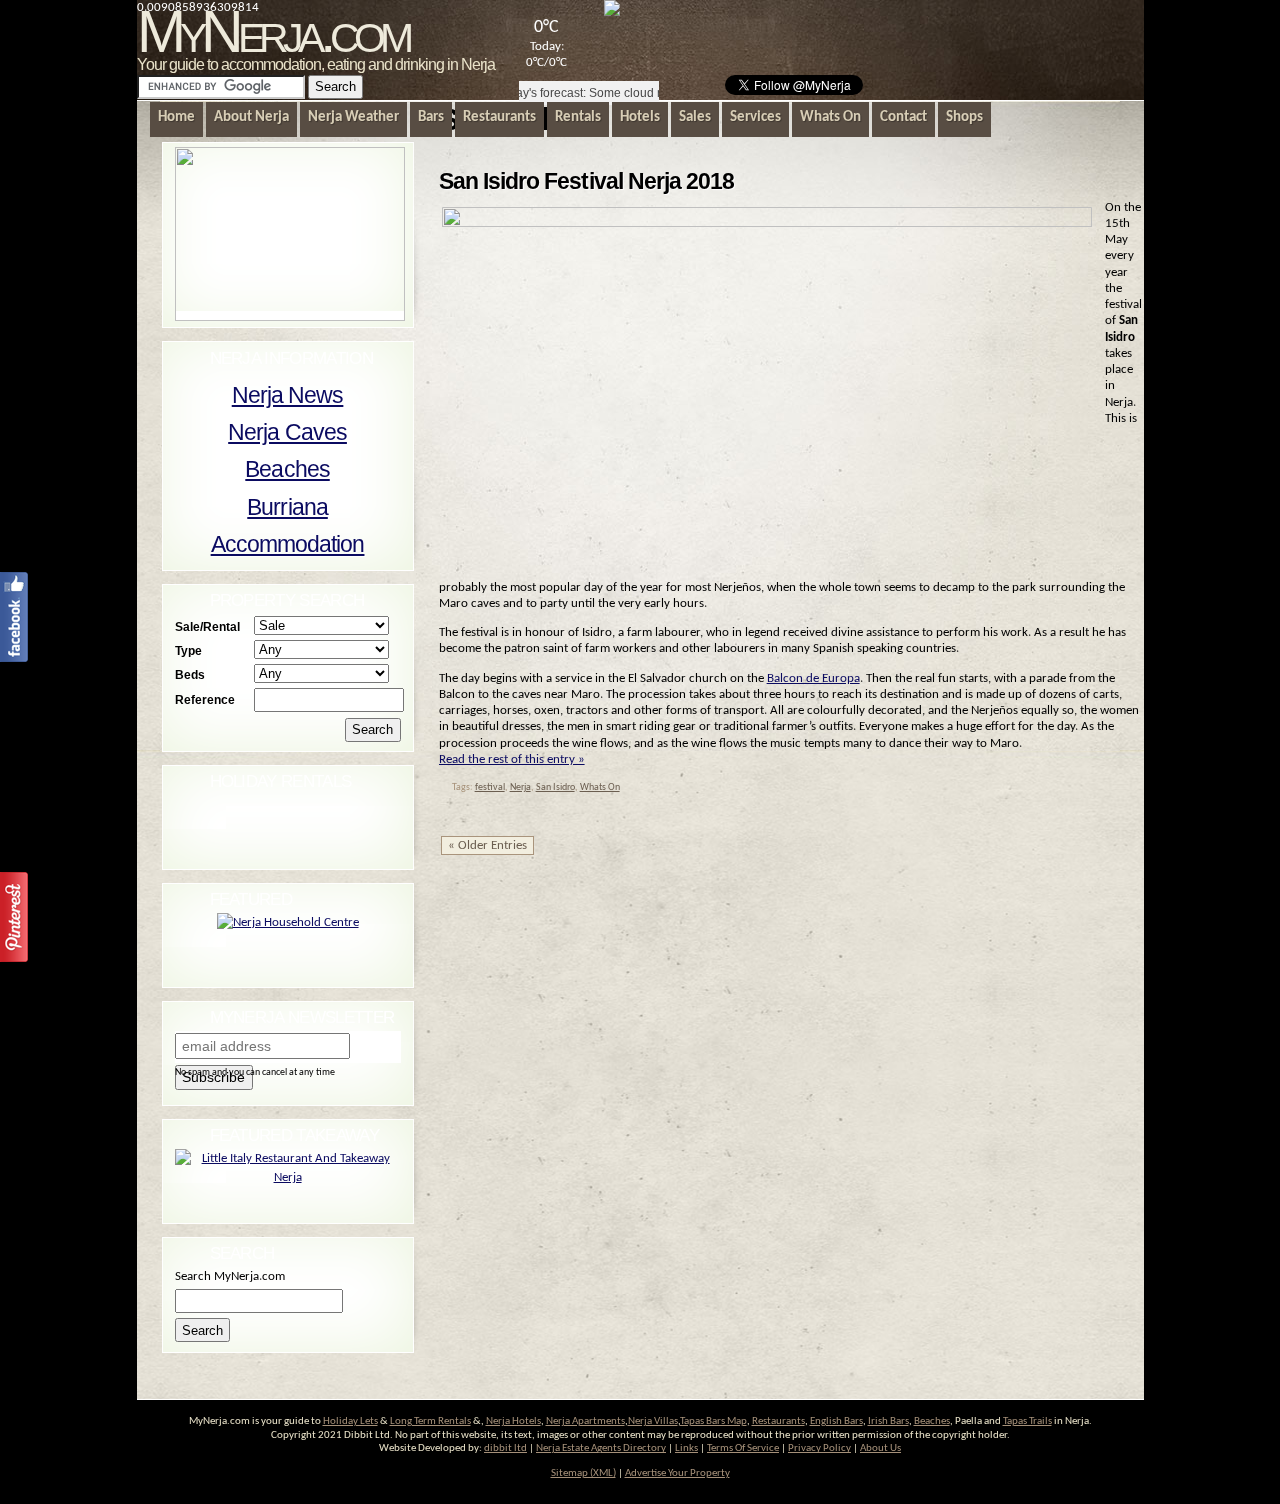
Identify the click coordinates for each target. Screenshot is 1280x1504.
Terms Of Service (743, 1448)
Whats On (600, 787)
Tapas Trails (1027, 1421)
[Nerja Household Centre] (288, 922)
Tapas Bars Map (713, 1421)
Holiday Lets (350, 1421)
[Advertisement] (905, 36)
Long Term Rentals (430, 1421)
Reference (205, 699)
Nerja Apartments (585, 1421)
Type (188, 650)
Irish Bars (888, 1421)
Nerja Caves (287, 432)
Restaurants (778, 1421)
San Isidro (555, 787)
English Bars (836, 1421)
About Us (880, 1448)
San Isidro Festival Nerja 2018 (587, 181)
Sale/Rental (207, 626)
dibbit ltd (505, 1448)
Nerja (520, 787)
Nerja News (288, 395)
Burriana (287, 507)
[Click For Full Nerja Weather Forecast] (612, 12)
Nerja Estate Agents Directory (601, 1448)
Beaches (287, 469)
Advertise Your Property (677, 1473)
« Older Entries (487, 845)
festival (490, 787)
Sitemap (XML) (583, 1473)
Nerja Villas (653, 1421)
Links (686, 1448)
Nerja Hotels (513, 1421)
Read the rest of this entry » (512, 759)
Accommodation (288, 544)
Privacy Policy (819, 1448)
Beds (190, 674)
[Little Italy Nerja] (288, 1177)
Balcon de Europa (813, 678)
